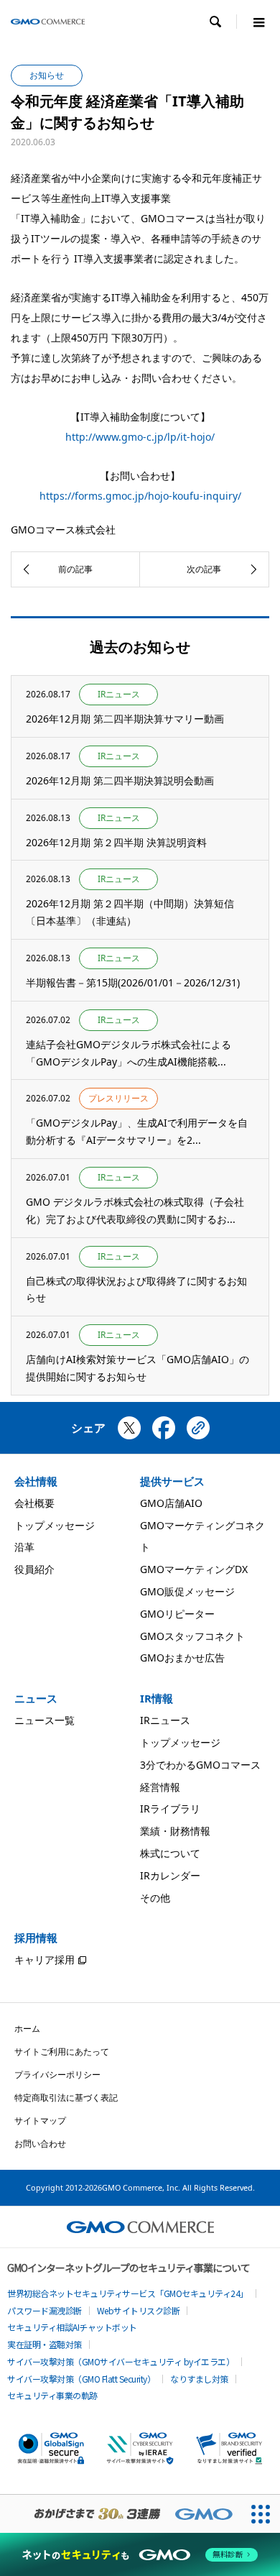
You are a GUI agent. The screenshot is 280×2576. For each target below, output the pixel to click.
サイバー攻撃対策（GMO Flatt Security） (81, 2379)
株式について (170, 1853)
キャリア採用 (45, 1959)
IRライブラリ (170, 1809)
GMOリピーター (177, 1614)
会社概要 (34, 1503)
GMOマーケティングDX (194, 1569)
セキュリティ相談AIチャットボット (72, 2327)
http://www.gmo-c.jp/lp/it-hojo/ (140, 437)
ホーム (27, 2029)
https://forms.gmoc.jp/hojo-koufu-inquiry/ (140, 496)
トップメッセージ (55, 1525)
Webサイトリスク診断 (139, 2310)
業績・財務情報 (175, 1831)
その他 (155, 1898)
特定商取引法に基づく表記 (66, 2098)
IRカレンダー (170, 1875)
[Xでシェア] (129, 1434)
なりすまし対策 (199, 2379)
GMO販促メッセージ (187, 1591)
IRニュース (165, 1720)
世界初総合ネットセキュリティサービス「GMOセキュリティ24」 (128, 2293)
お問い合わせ (40, 2144)
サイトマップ (40, 2121)
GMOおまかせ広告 (182, 1658)
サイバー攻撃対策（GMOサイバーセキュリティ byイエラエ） (121, 2361)
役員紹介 (34, 1569)
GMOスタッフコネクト (192, 1636)
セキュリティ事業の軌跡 (52, 2395)
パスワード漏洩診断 (45, 2310)
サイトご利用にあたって (62, 2052)
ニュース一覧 (45, 1720)
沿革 (24, 1547)
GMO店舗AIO (171, 1503)
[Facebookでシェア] (164, 1434)
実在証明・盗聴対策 (45, 2344)
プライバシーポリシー (57, 2075)
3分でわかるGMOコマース (200, 1765)
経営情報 (160, 1787)
